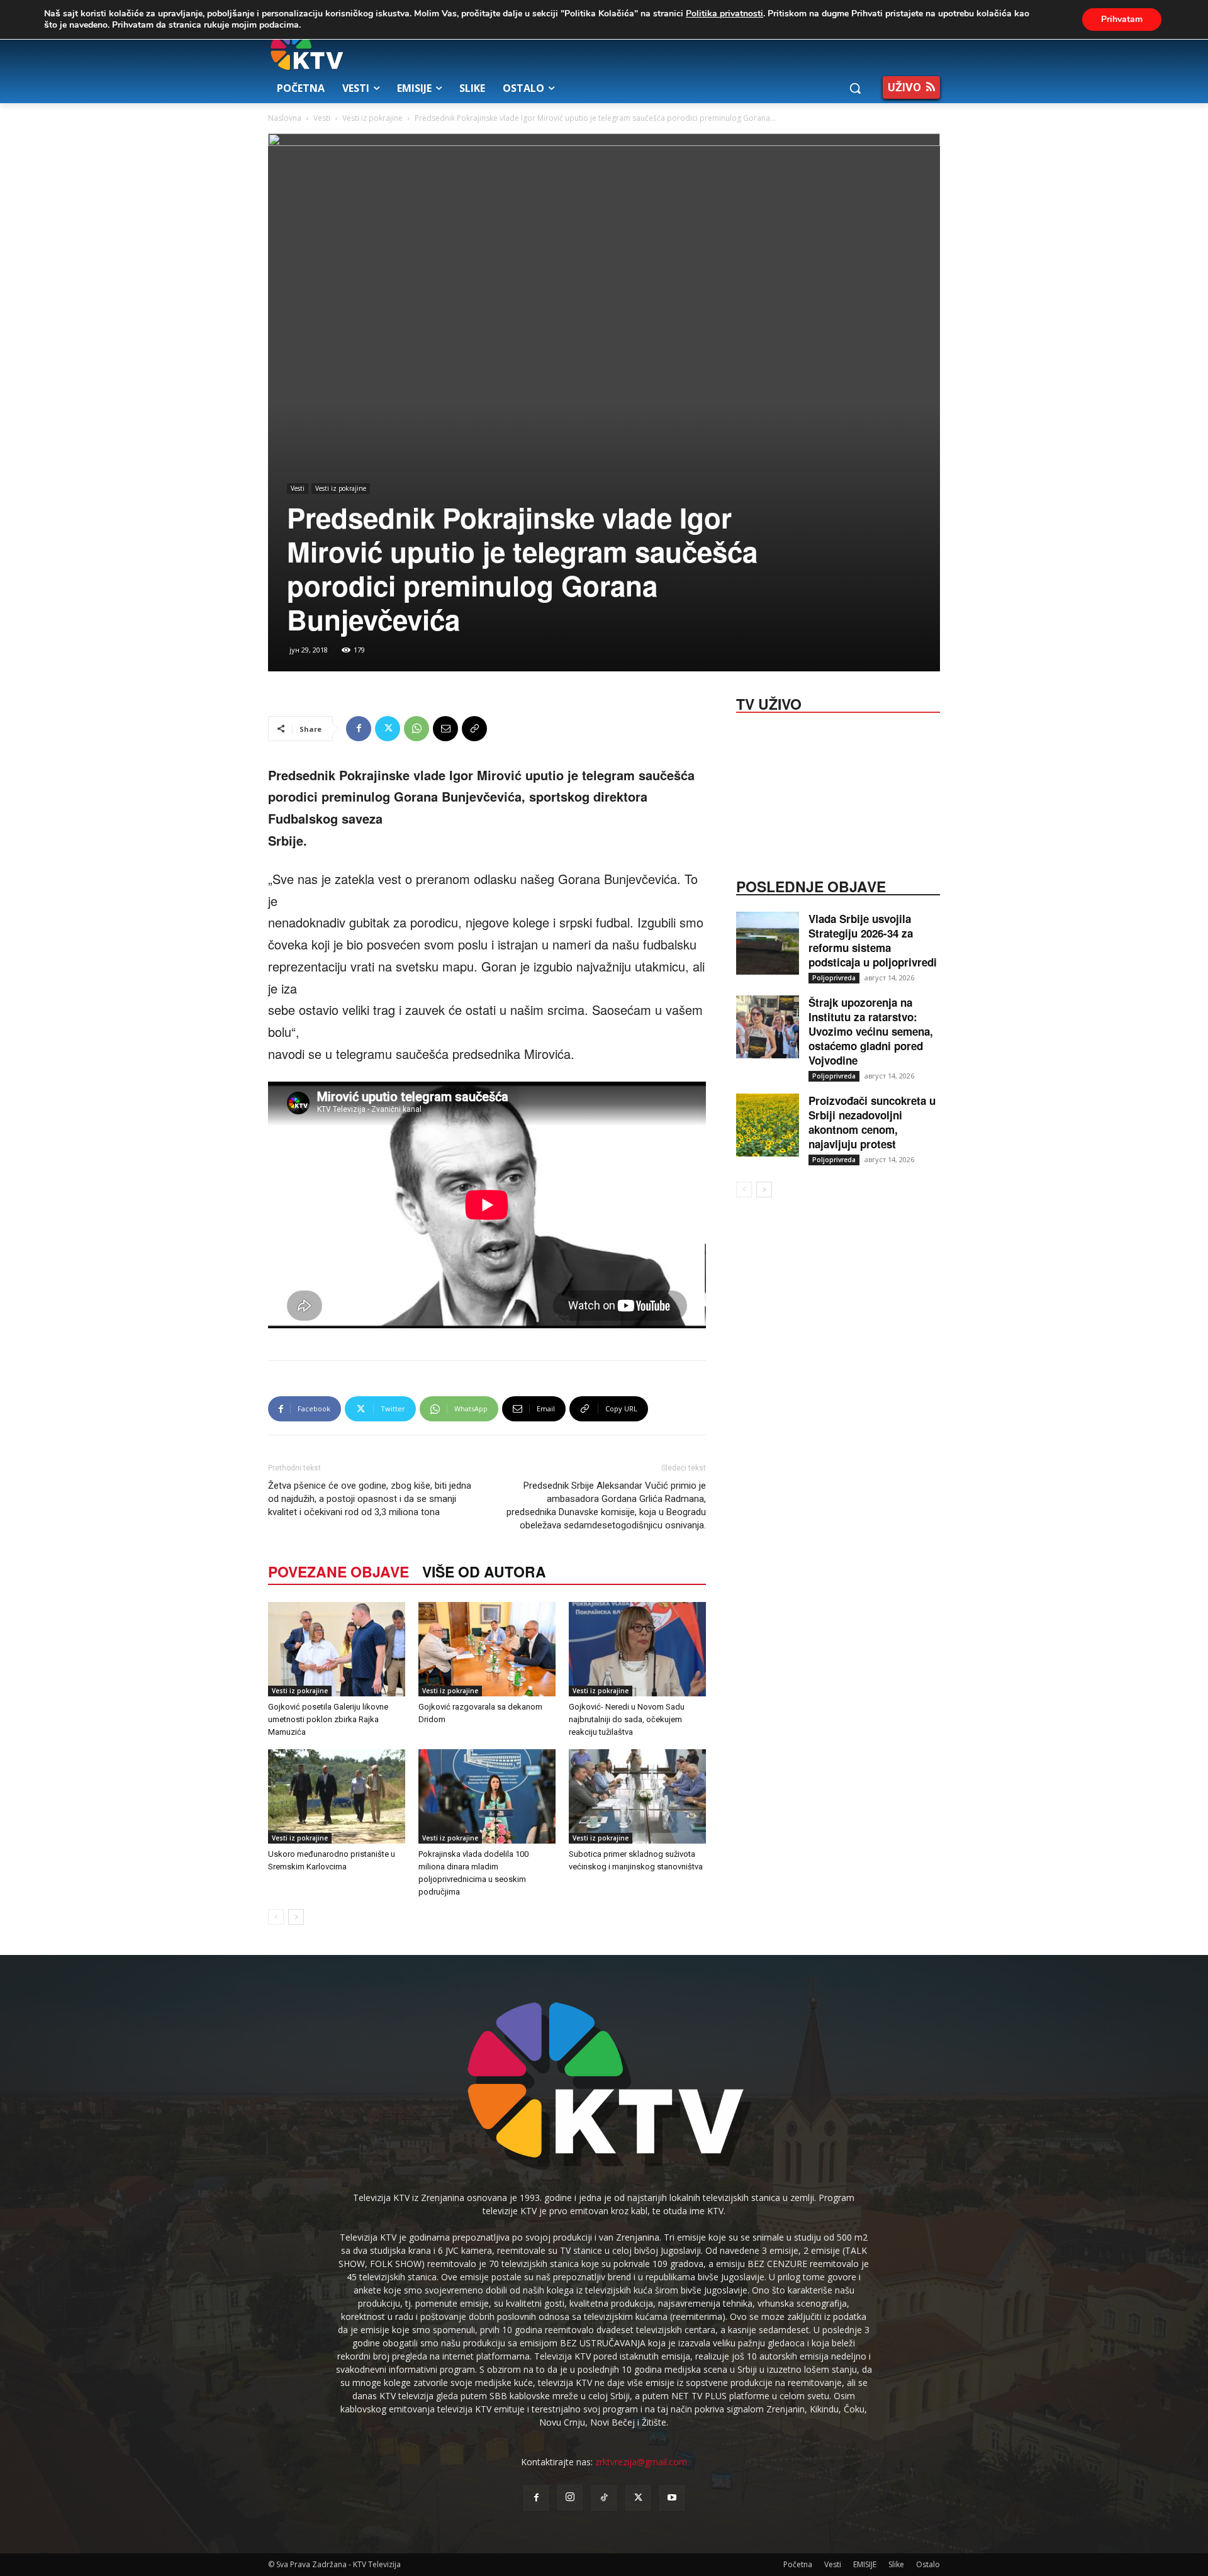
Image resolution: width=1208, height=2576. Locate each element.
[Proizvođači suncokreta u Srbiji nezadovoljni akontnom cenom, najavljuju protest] (768, 1125)
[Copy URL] (474, 729)
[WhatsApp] (417, 729)
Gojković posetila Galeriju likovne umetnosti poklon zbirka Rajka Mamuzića (328, 1719)
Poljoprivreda (834, 978)
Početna (798, 2564)
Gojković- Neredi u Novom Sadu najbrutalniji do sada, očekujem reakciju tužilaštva (627, 1719)
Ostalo (928, 2564)
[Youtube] (672, 2498)
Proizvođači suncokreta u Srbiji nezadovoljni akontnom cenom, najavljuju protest (872, 1122)
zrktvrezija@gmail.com (641, 2462)
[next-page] (296, 1917)
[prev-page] (276, 1917)
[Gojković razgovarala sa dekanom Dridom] (487, 1649)
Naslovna (285, 118)
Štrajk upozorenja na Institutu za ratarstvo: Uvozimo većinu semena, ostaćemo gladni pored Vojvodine (871, 1031)
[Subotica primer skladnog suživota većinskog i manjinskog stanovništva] (637, 1796)
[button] (855, 88)
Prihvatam (1122, 19)
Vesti (322, 118)
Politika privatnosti (724, 14)
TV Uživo (769, 703)
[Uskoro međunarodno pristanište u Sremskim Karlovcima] (337, 1796)
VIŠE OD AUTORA (484, 1571)
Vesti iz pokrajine (372, 118)
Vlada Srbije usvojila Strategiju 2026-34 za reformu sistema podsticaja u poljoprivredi (873, 940)
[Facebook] (359, 729)
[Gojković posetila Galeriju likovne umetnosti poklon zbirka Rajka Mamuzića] (337, 1649)
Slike (896, 2564)
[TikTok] (604, 2498)
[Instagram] (570, 2497)
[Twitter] (388, 729)
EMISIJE (865, 2564)
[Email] (445, 729)
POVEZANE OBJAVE (338, 1571)
